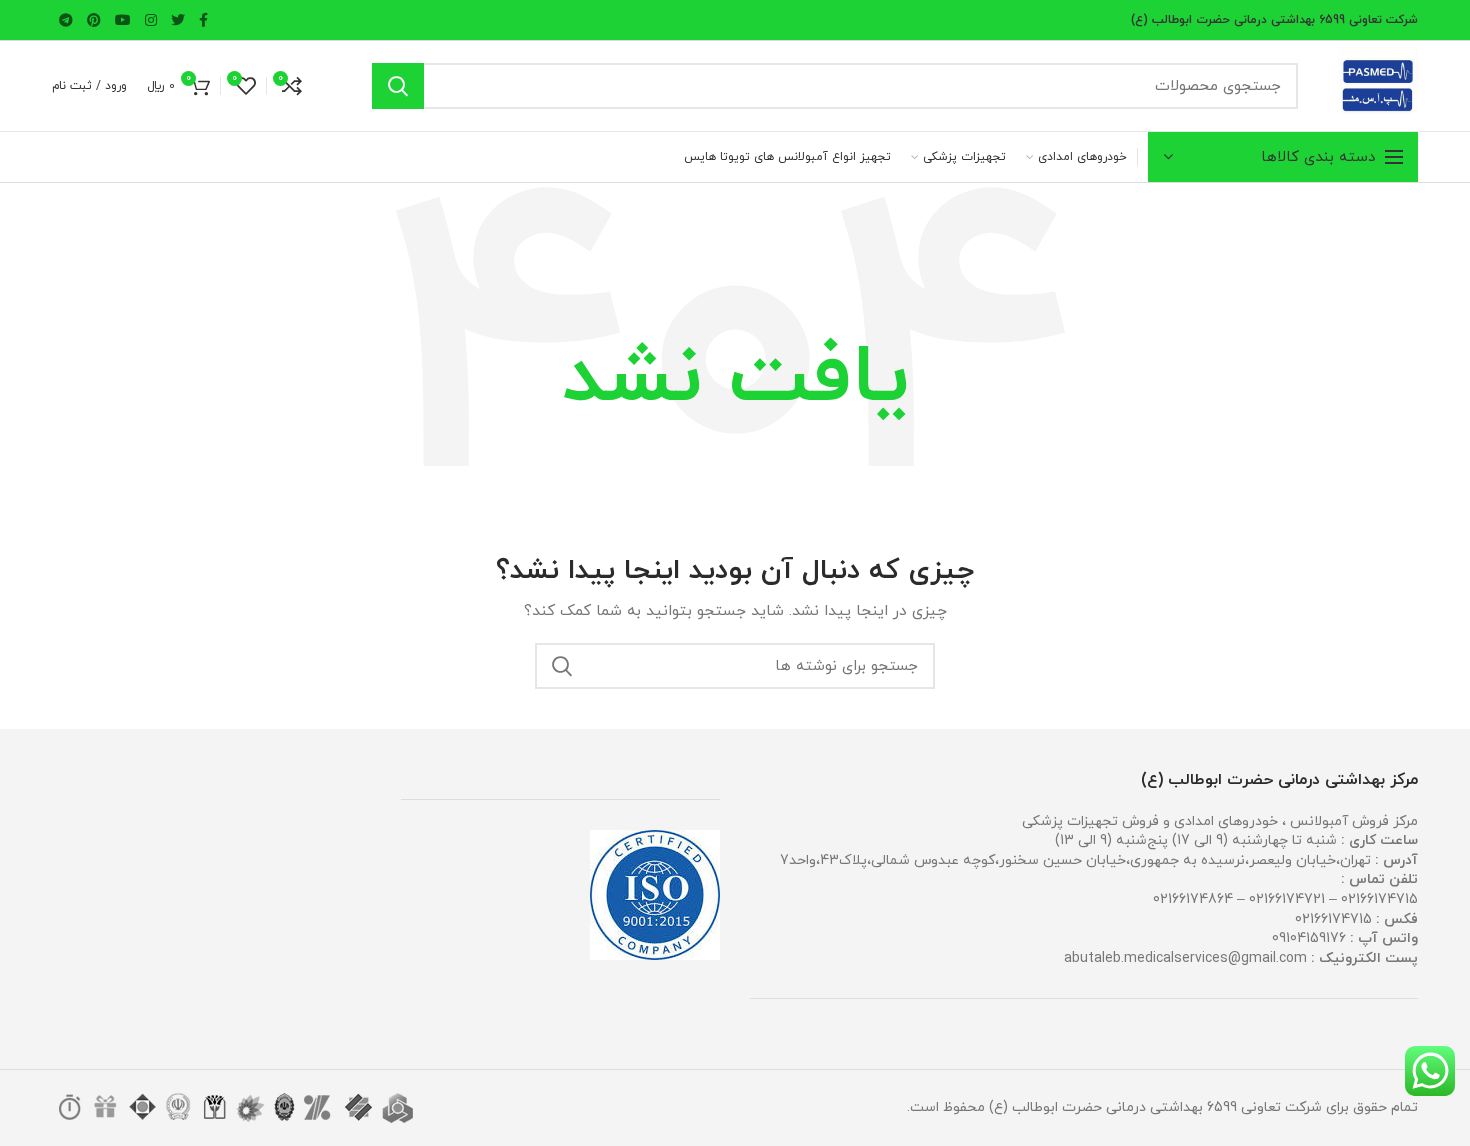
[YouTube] (123, 20)
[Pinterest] (94, 20)
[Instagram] (151, 20)
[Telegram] (66, 20)
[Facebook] (203, 20)
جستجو (398, 86)
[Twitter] (178, 20)
